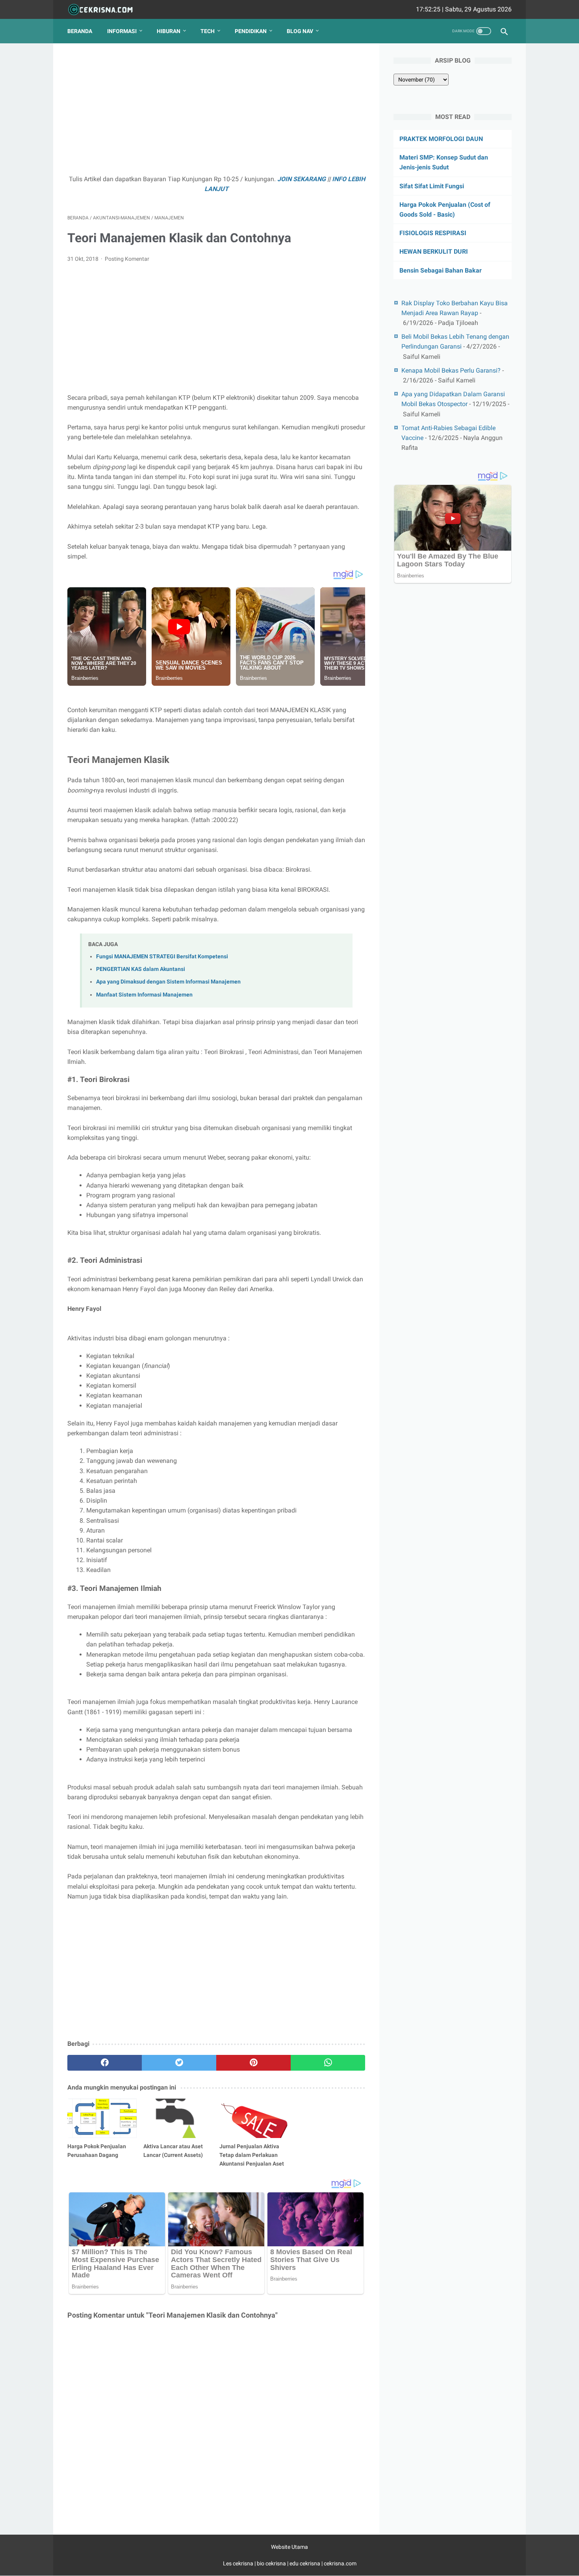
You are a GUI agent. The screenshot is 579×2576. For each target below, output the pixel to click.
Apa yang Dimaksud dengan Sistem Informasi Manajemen (168, 982)
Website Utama (289, 2547)
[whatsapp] (328, 2063)
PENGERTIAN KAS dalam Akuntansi (141, 969)
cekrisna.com (340, 2563)
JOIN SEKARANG (302, 179)
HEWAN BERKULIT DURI (434, 251)
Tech (208, 31)
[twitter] (179, 2063)
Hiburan (169, 31)
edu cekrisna (305, 2563)
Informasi (122, 31)
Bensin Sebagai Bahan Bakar (441, 270)
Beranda (80, 31)
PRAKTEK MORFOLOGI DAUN (441, 139)
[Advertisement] (216, 113)
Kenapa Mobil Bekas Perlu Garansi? (451, 370)
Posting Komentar (127, 259)
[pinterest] (253, 2063)
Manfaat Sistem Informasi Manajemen (144, 995)
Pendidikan (251, 31)
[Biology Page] (105, 10)
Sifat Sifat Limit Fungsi (432, 186)
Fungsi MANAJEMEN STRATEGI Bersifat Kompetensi (162, 957)
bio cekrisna (272, 2563)
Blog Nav (300, 31)
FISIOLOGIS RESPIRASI (433, 233)
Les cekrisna (239, 2563)
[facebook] (105, 2063)
